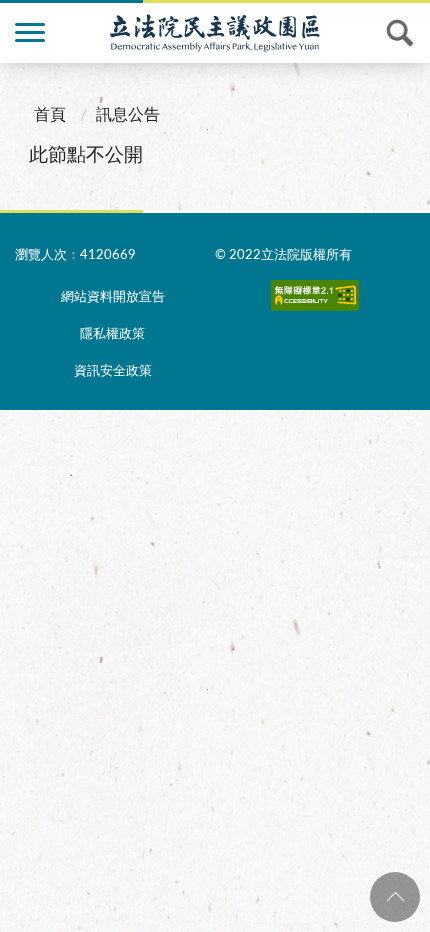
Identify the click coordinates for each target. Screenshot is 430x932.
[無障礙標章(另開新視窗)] (315, 300)
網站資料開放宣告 (113, 297)
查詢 (400, 33)
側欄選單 (30, 33)
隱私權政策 (112, 334)
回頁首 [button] (395, 897)
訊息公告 (128, 115)
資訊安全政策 (113, 371)
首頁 (50, 115)
